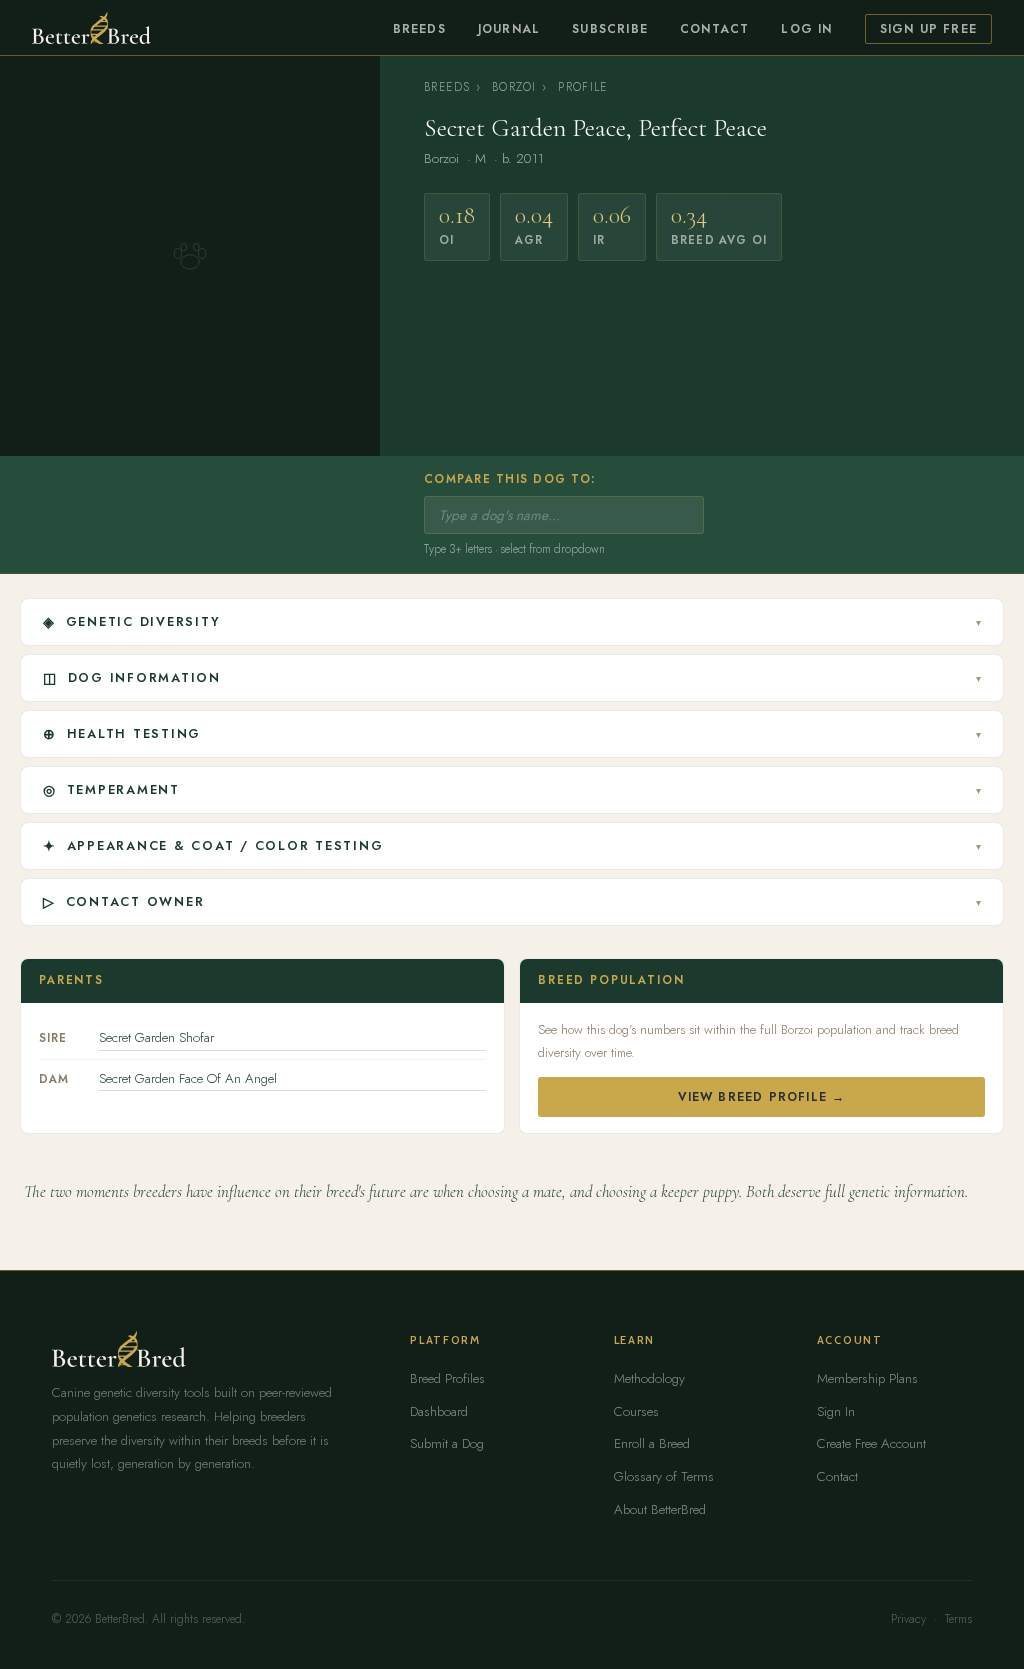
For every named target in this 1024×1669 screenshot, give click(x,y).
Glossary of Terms (664, 1476)
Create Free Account (871, 1443)
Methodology (649, 1378)
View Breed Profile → (762, 1097)
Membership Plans (867, 1378)
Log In (806, 29)
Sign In (836, 1411)
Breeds (419, 29)
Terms (958, 1619)
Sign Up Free (928, 29)
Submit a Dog (447, 1443)
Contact (714, 29)
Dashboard (439, 1411)
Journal (509, 29)
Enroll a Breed (652, 1443)
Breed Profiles (447, 1378)
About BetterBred (660, 1509)
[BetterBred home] (91, 28)
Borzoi (514, 87)
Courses (636, 1411)
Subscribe (610, 29)
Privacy (908, 1619)
